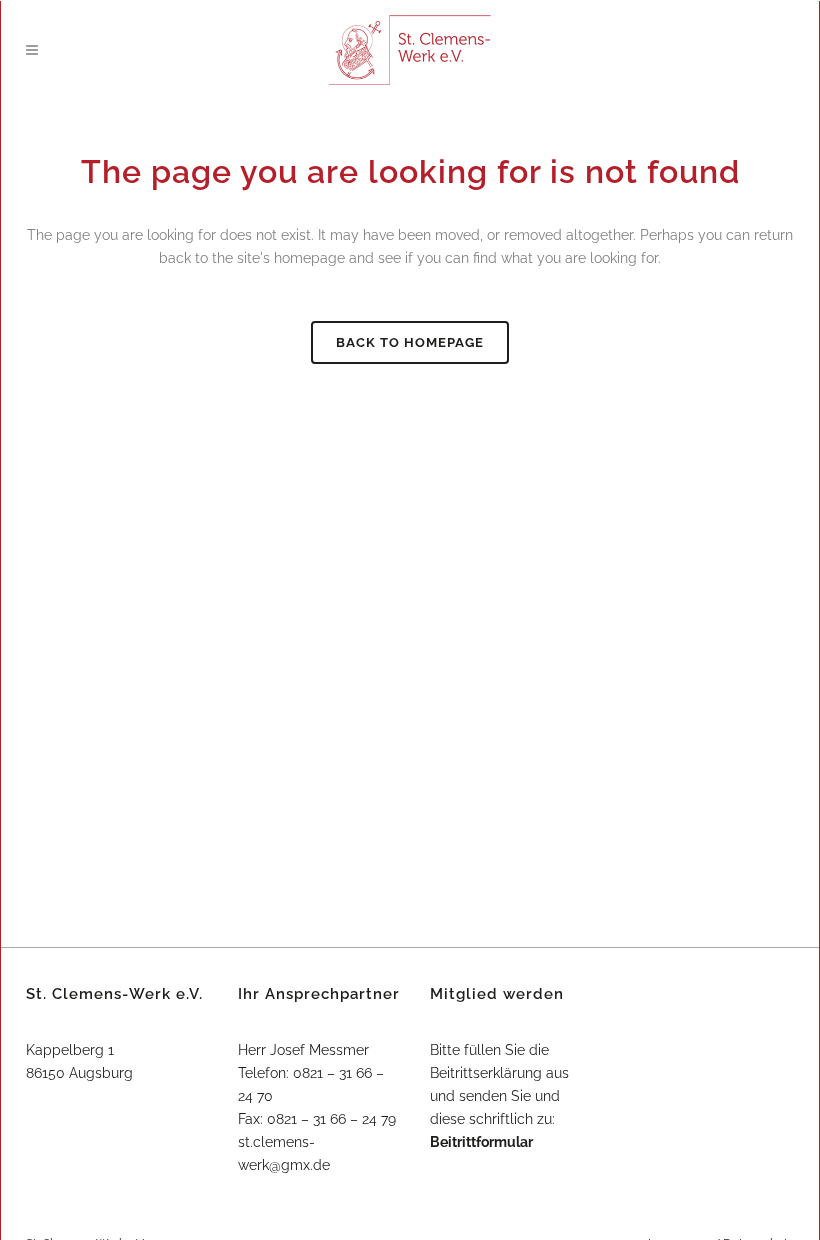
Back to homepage (410, 342)
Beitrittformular (481, 1142)
